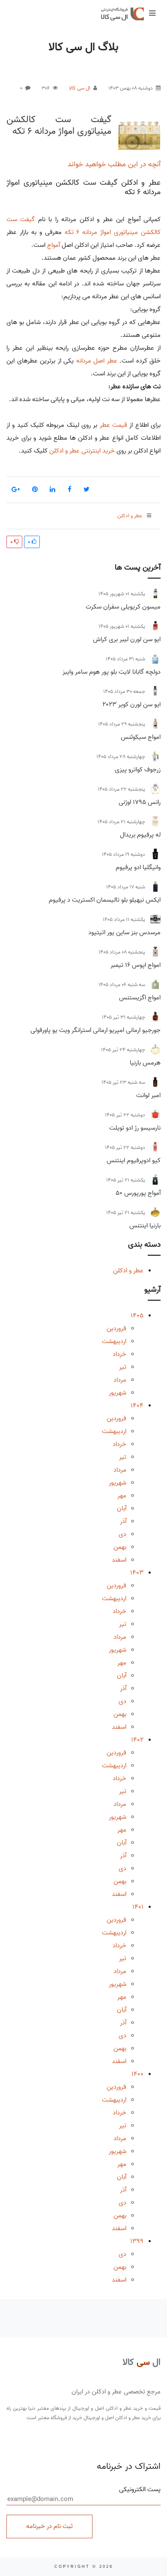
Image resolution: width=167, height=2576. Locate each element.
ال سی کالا (80, 88)
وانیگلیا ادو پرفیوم (138, 867)
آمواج (54, 245)
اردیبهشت (114, 1341)
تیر (123, 1367)
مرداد (120, 1380)
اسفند (119, 1560)
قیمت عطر (113, 425)
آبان (122, 1508)
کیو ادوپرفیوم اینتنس (134, 1161)
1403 (137, 1573)
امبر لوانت (148, 1095)
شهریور (118, 1393)
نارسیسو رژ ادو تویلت (135, 1128)
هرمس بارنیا (145, 1063)
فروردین (116, 1328)
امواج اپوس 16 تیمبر (136, 965)
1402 (137, 1740)
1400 (137, 2074)
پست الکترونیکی (140, 2490)
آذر (123, 1521)
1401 (138, 1907)
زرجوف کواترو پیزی (138, 770)
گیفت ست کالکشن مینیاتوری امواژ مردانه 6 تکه (59, 125)
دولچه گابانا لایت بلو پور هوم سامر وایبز (112, 672)
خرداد (119, 1354)
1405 (137, 1316)
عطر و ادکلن (128, 1271)
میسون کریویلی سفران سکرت (123, 607)
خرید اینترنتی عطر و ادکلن (81, 451)
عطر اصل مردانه (97, 361)
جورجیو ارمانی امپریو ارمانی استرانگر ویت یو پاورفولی (95, 1030)
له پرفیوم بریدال (140, 835)
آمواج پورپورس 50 (138, 1193)
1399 (137, 2241)
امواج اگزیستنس (140, 998)
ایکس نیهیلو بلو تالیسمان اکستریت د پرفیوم (105, 900)
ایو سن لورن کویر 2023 (131, 705)
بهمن (120, 1547)
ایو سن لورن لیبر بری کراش (127, 639)
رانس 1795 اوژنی (140, 802)
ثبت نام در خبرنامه (49, 2526)
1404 (137, 1406)
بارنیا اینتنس (145, 1226)
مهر (122, 1496)
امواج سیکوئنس (141, 737)
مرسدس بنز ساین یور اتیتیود (124, 933)
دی (122, 1534)
